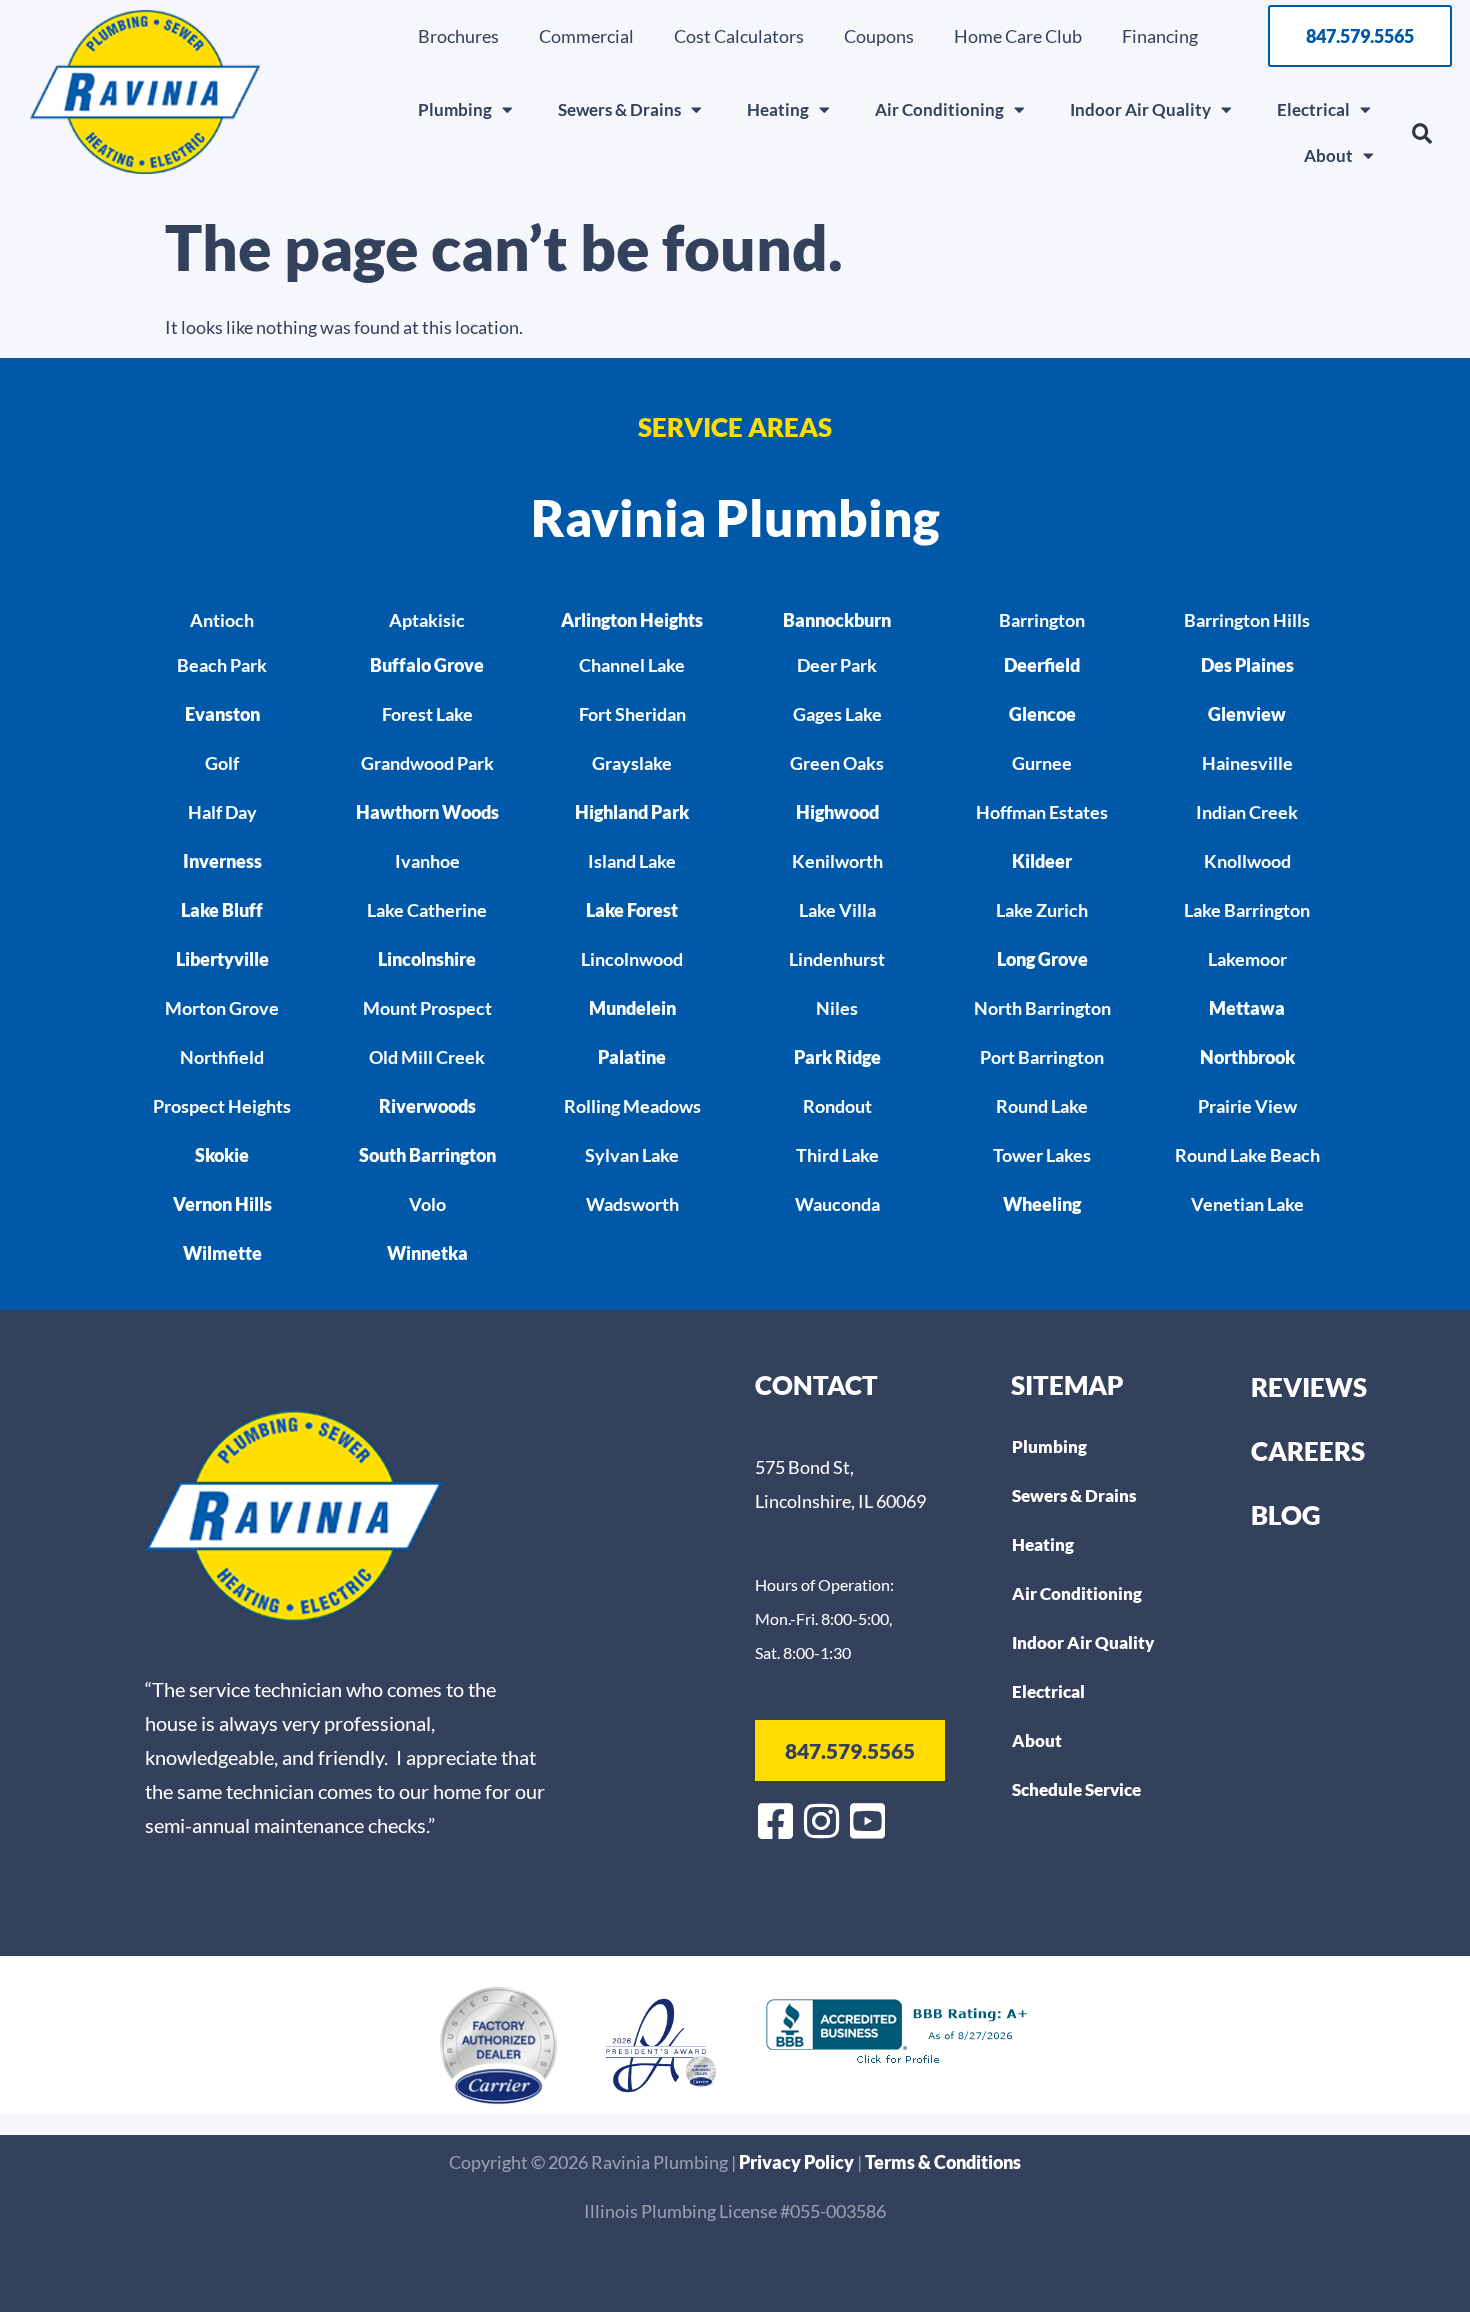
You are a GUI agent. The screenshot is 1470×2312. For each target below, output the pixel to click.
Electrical (1313, 109)
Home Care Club (1018, 36)
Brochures (458, 36)
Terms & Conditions (943, 2162)
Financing (1160, 36)
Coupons (879, 36)
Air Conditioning (939, 109)
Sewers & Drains (619, 109)
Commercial (586, 36)
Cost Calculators (739, 36)
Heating (778, 109)
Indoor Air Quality (1140, 109)
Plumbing (455, 109)
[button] (1422, 134)
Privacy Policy (798, 2162)
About (1328, 155)
